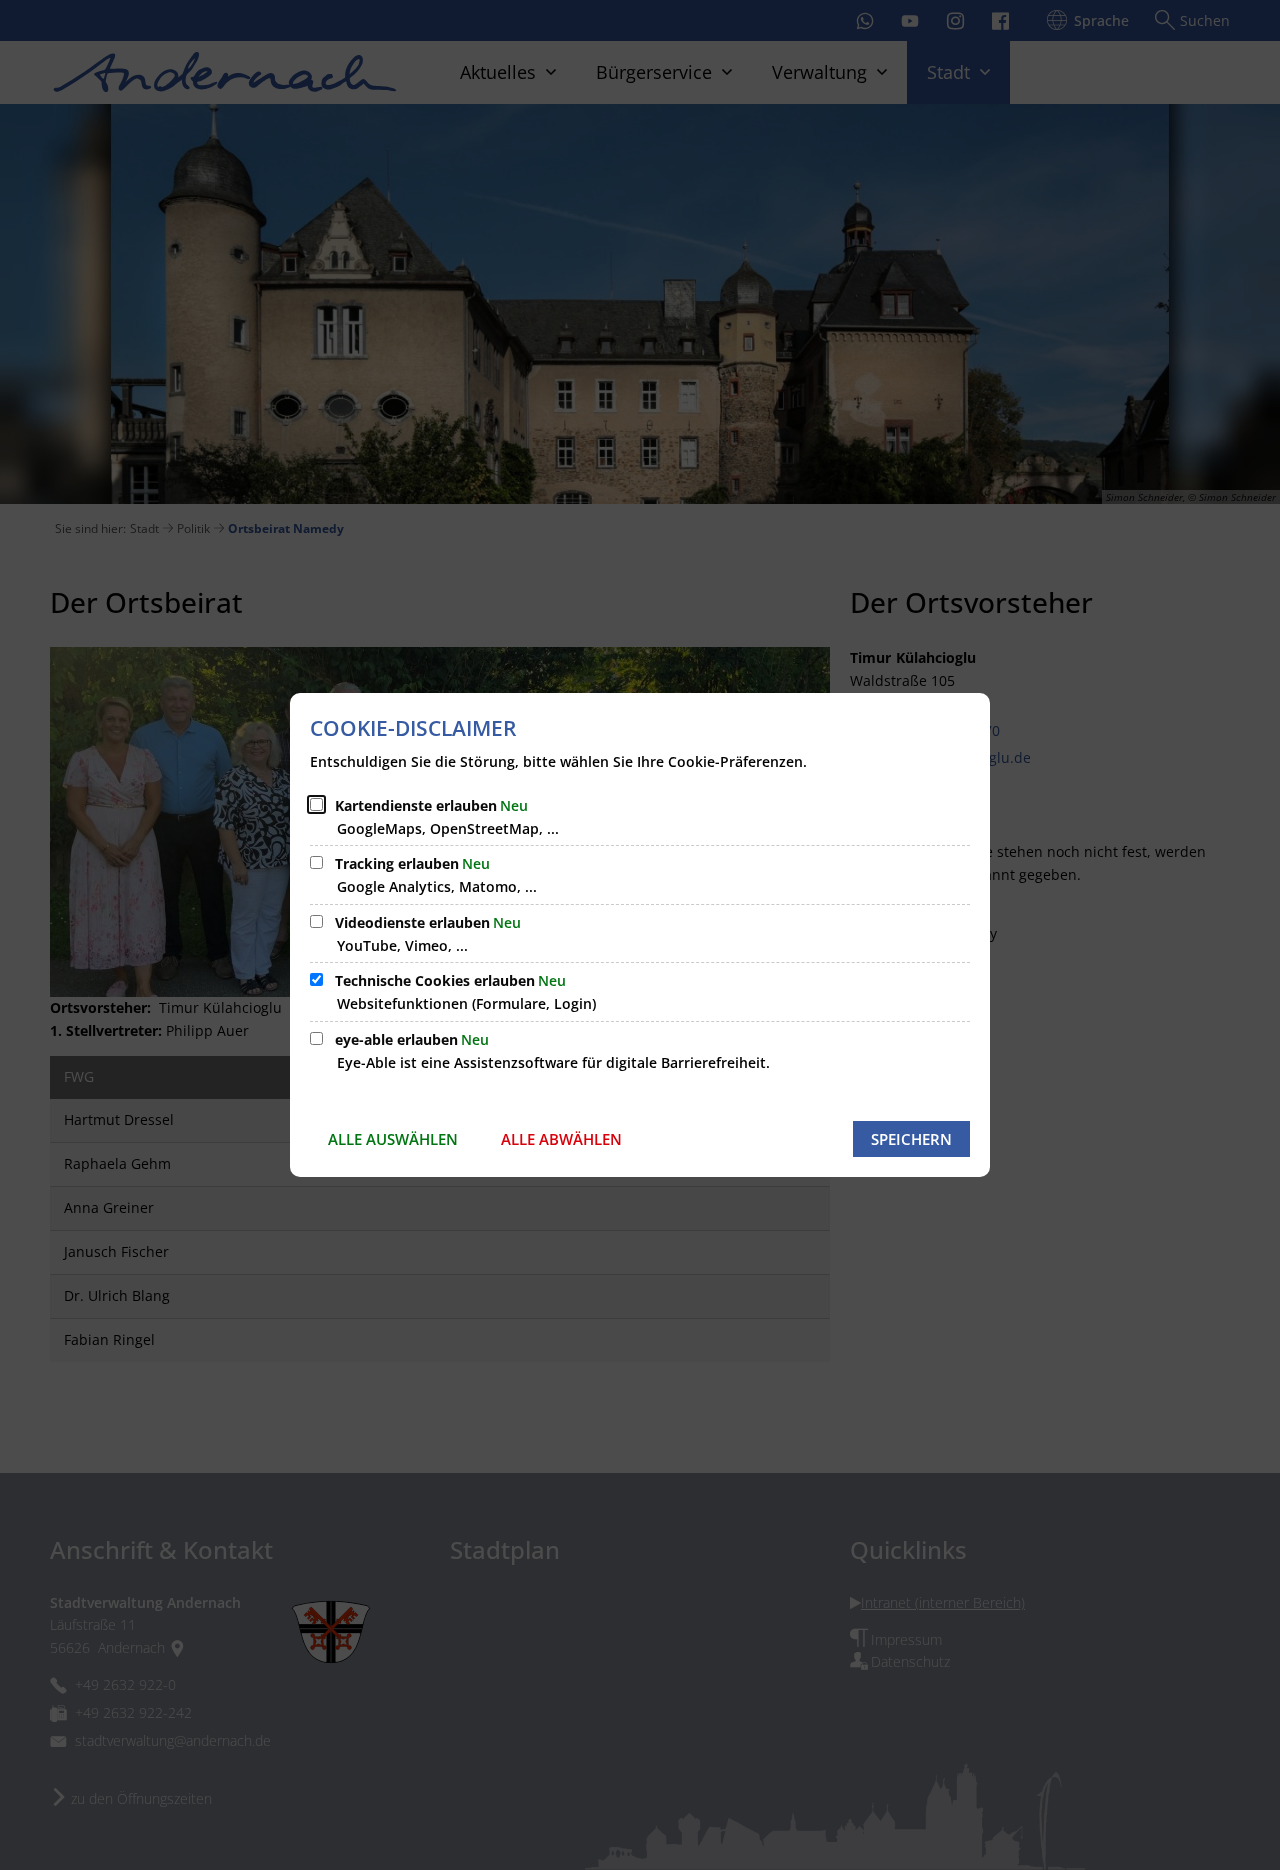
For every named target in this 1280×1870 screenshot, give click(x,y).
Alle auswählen (393, 1139)
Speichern (911, 1139)
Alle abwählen (561, 1139)
